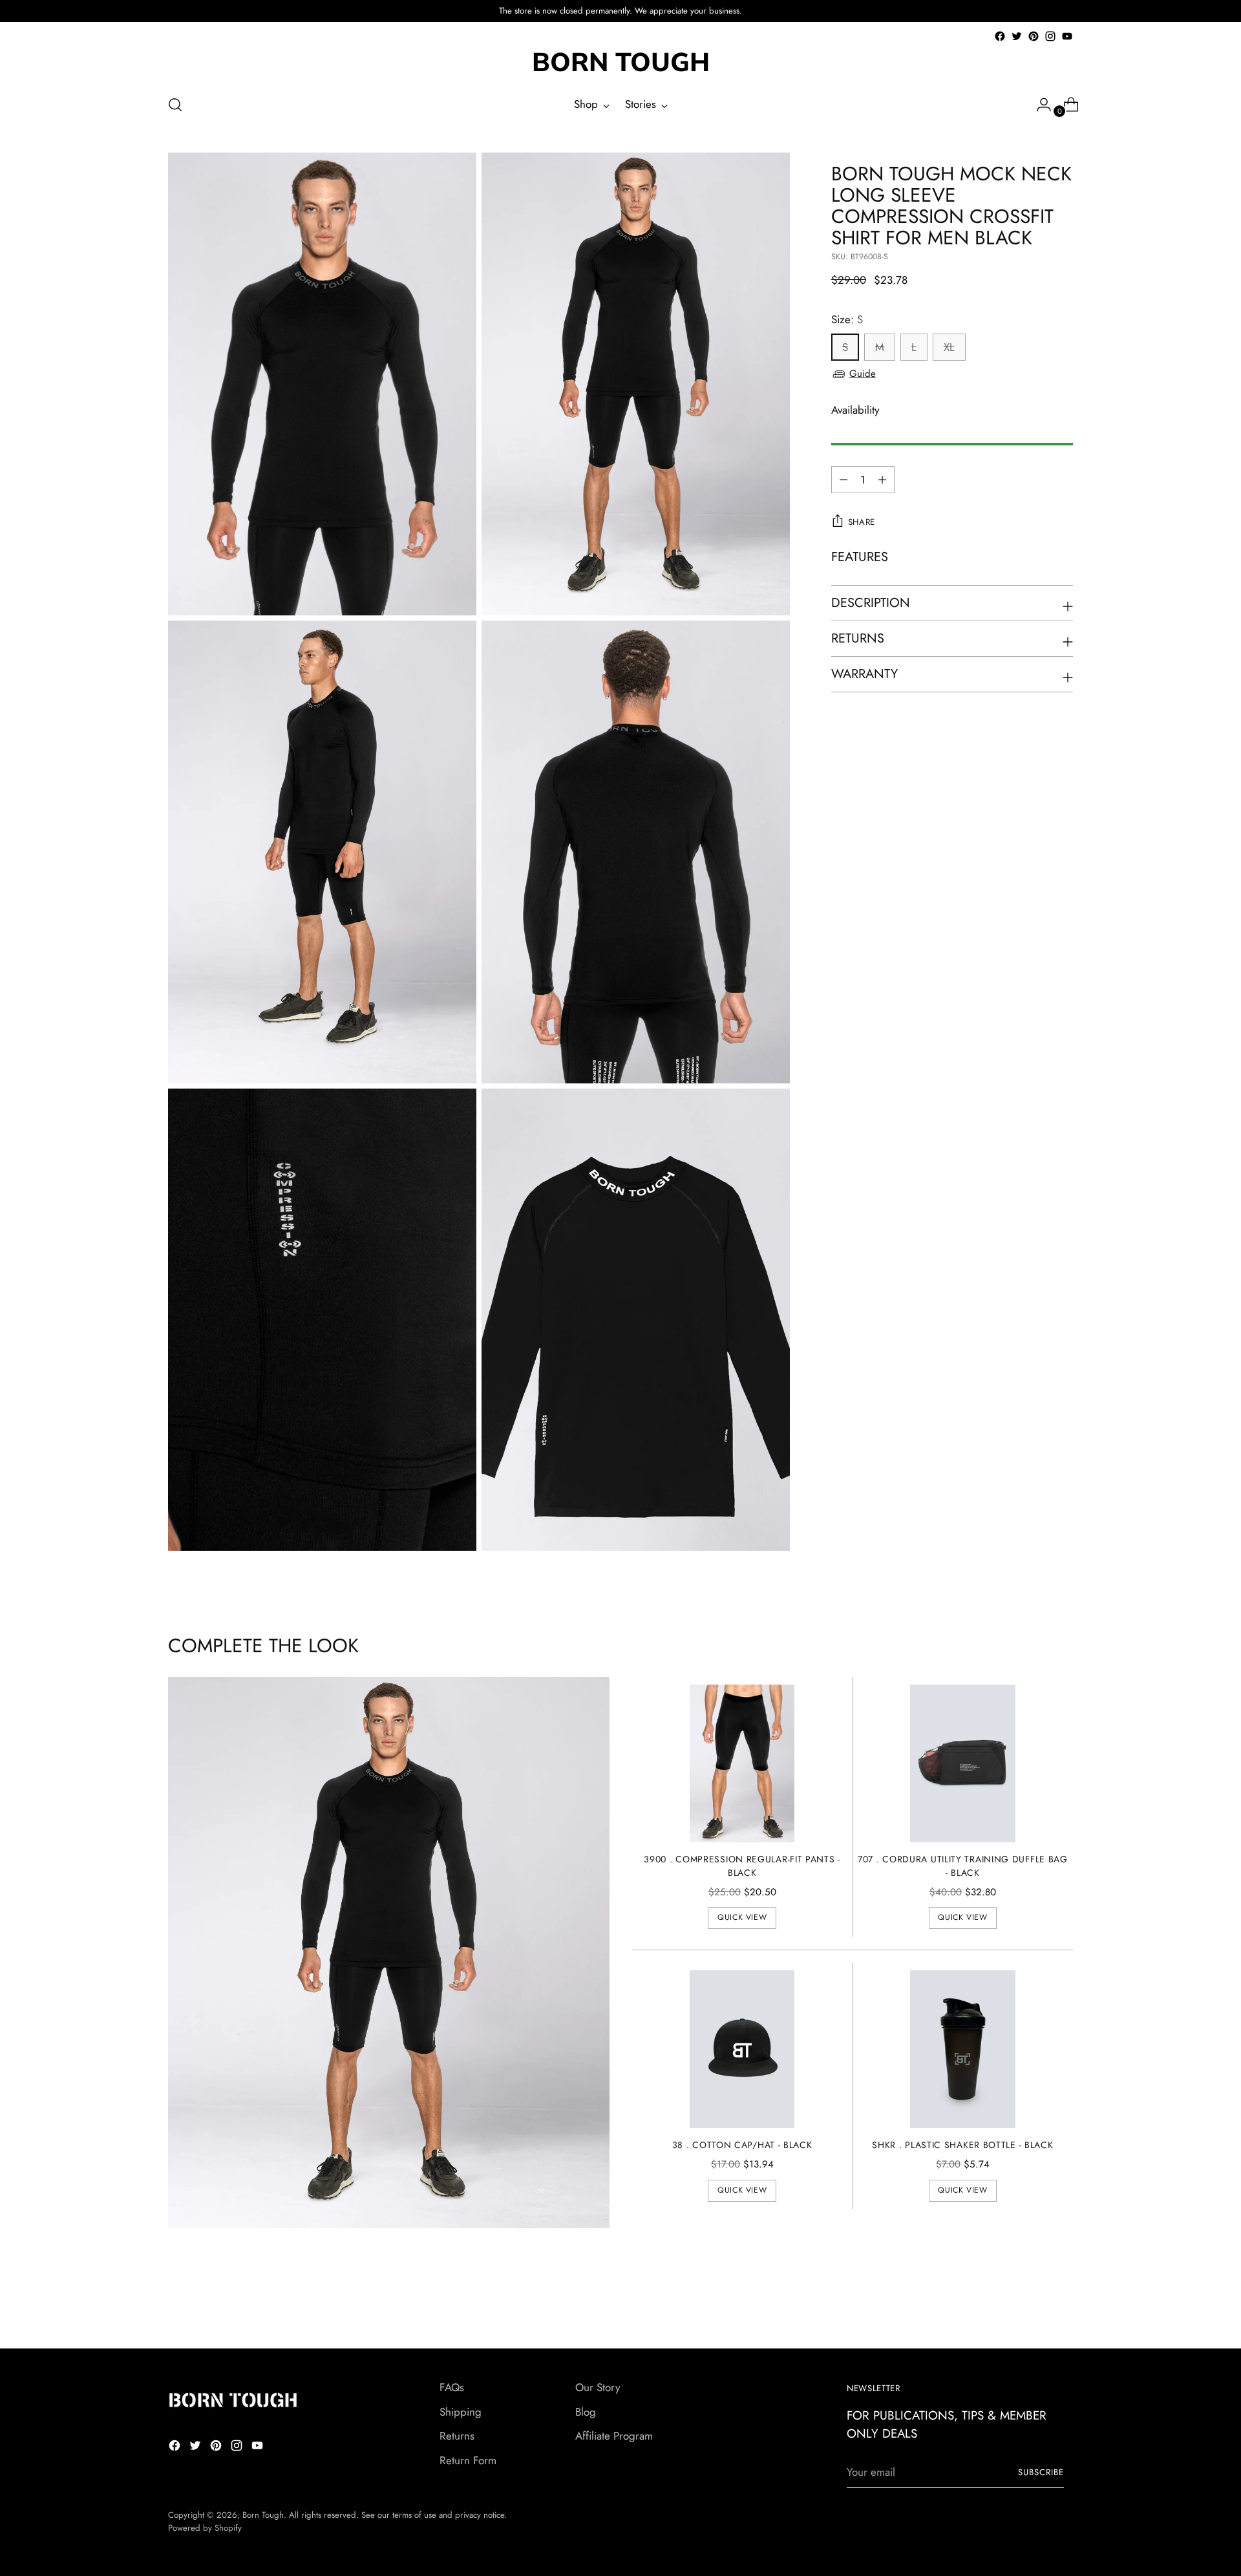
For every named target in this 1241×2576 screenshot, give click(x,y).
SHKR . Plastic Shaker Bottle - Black (962, 2145)
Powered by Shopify (205, 2528)
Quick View (742, 1917)
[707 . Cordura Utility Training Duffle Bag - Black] (963, 1763)
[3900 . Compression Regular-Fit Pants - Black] (742, 1763)
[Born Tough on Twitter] (1017, 36)
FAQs (452, 2387)
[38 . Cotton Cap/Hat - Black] (742, 2049)
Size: (847, 319)
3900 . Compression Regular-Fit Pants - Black (742, 1866)
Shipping (461, 2412)
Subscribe (1041, 2472)
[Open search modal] (175, 105)
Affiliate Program (614, 2436)
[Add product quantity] (843, 480)
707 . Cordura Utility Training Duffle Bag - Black (963, 1866)
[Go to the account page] (1039, 105)
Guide (863, 374)
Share (862, 522)
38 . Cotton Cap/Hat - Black (742, 2145)
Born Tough (263, 2515)
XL (949, 347)
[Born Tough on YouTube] (1067, 36)
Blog (586, 2412)
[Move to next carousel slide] (1062, 2304)
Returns (457, 2436)
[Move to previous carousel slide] (1032, 2305)
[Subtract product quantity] (882, 480)
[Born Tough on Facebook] (1000, 36)
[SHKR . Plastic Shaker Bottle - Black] (963, 2049)
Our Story (598, 2387)
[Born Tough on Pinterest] (1034, 36)
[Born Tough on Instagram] (1050, 36)
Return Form (468, 2460)
